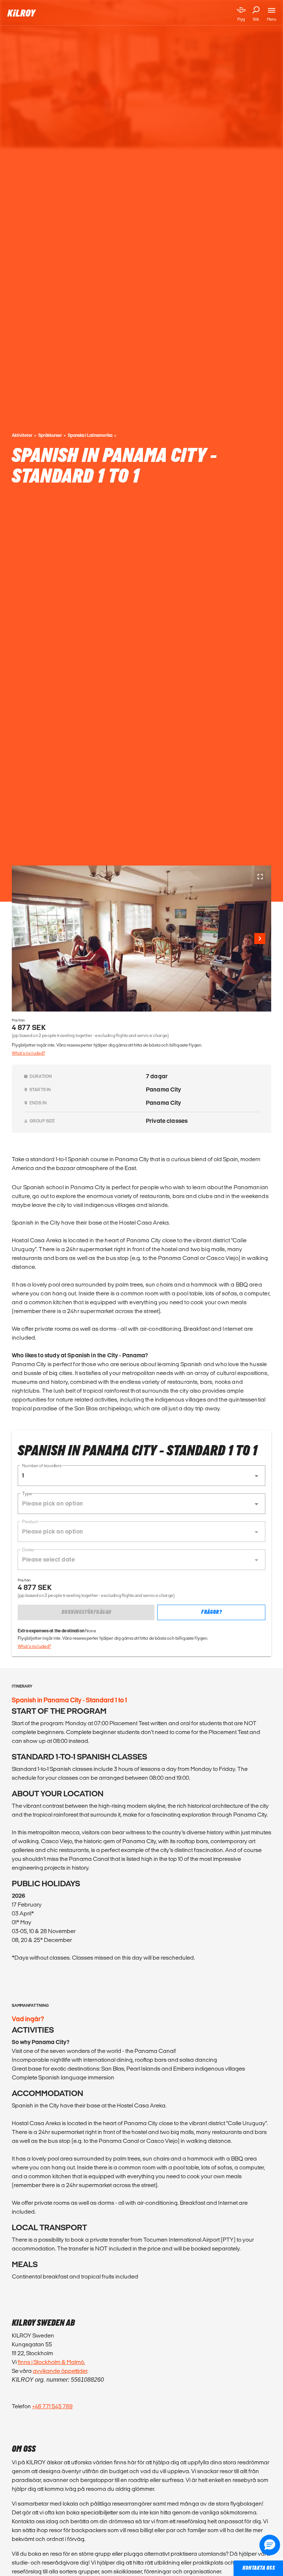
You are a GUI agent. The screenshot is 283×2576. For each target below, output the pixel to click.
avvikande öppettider (60, 2371)
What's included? (28, 1053)
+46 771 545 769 (52, 2406)
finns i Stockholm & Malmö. (51, 2362)
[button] (141, 1476)
